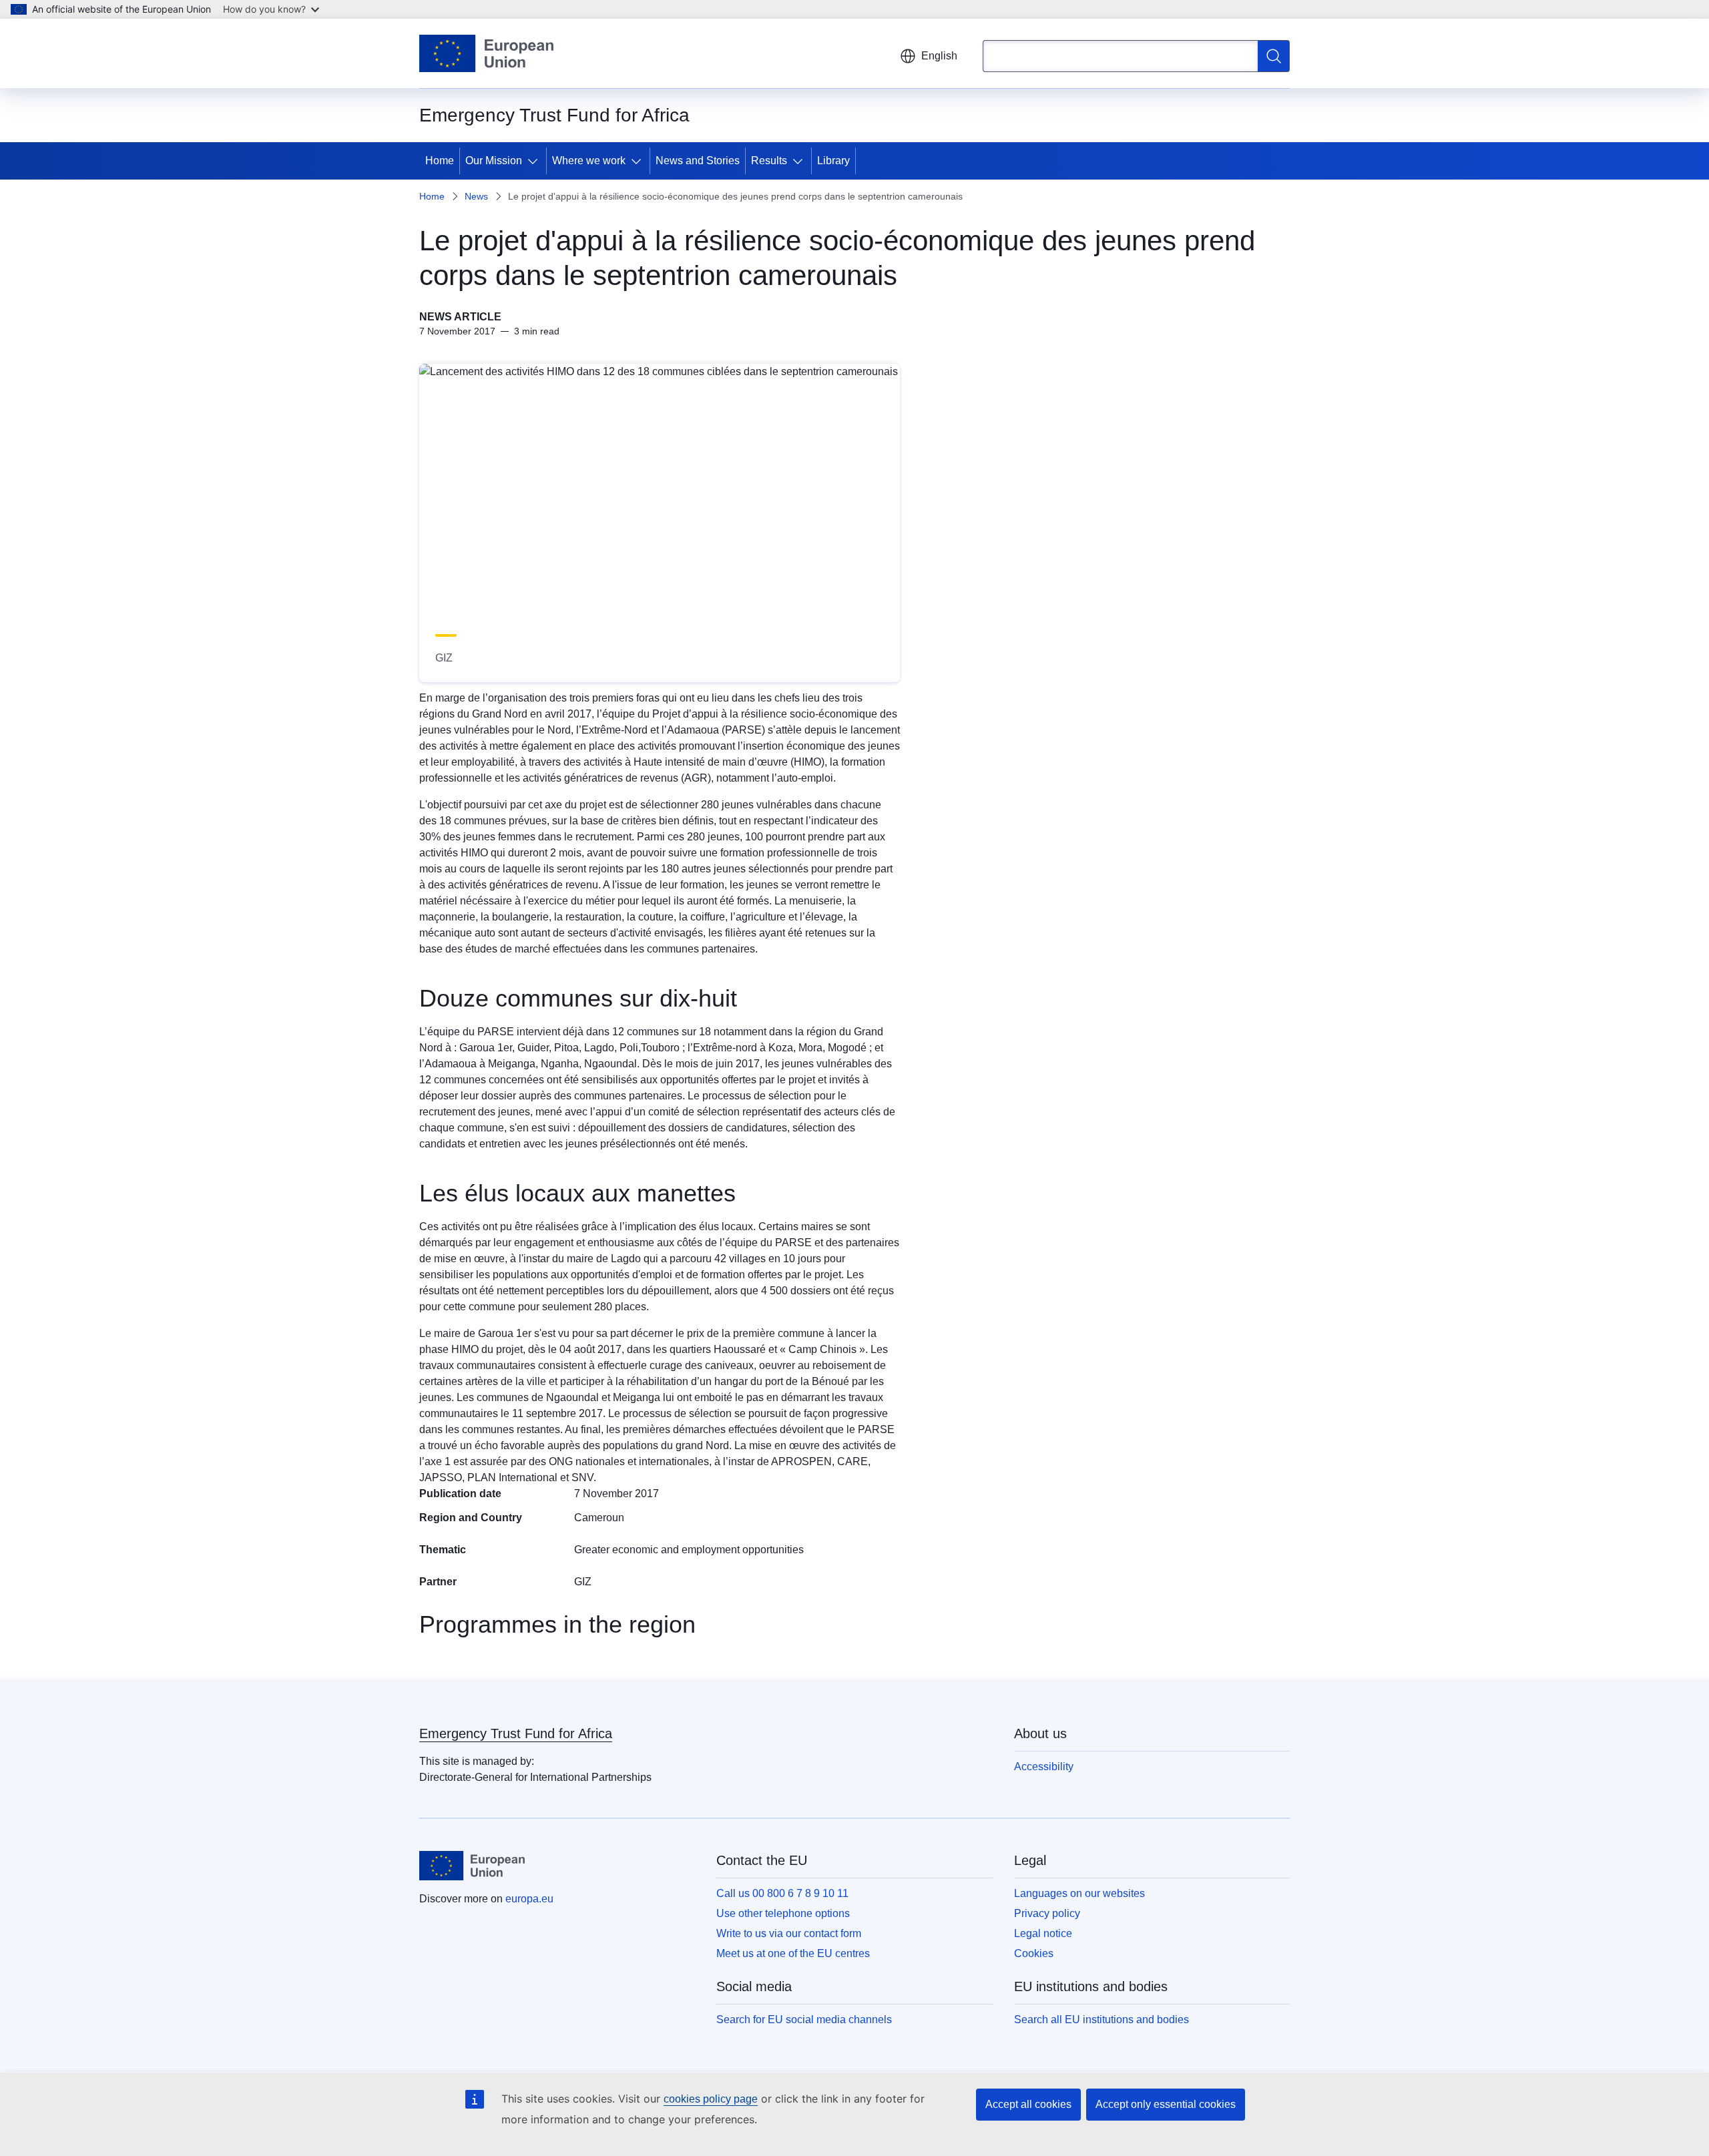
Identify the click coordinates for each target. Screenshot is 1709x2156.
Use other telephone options (783, 1913)
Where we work (589, 161)
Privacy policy (1047, 1913)
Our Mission (494, 161)
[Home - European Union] (486, 53)
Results (769, 161)
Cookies (1034, 1953)
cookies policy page (711, 2099)
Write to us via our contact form (789, 1933)
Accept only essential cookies (1166, 2104)
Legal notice (1043, 1933)
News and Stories (698, 161)
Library (833, 161)
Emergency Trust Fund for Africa (516, 1733)
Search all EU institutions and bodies (1102, 2019)
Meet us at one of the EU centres (793, 1953)
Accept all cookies (1028, 2104)
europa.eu (529, 1899)
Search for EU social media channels (804, 2019)
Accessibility (1044, 1767)
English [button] (939, 56)
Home (440, 161)
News (476, 196)
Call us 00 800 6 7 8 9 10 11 (782, 1893)
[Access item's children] (535, 161)
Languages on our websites (1079, 1893)
